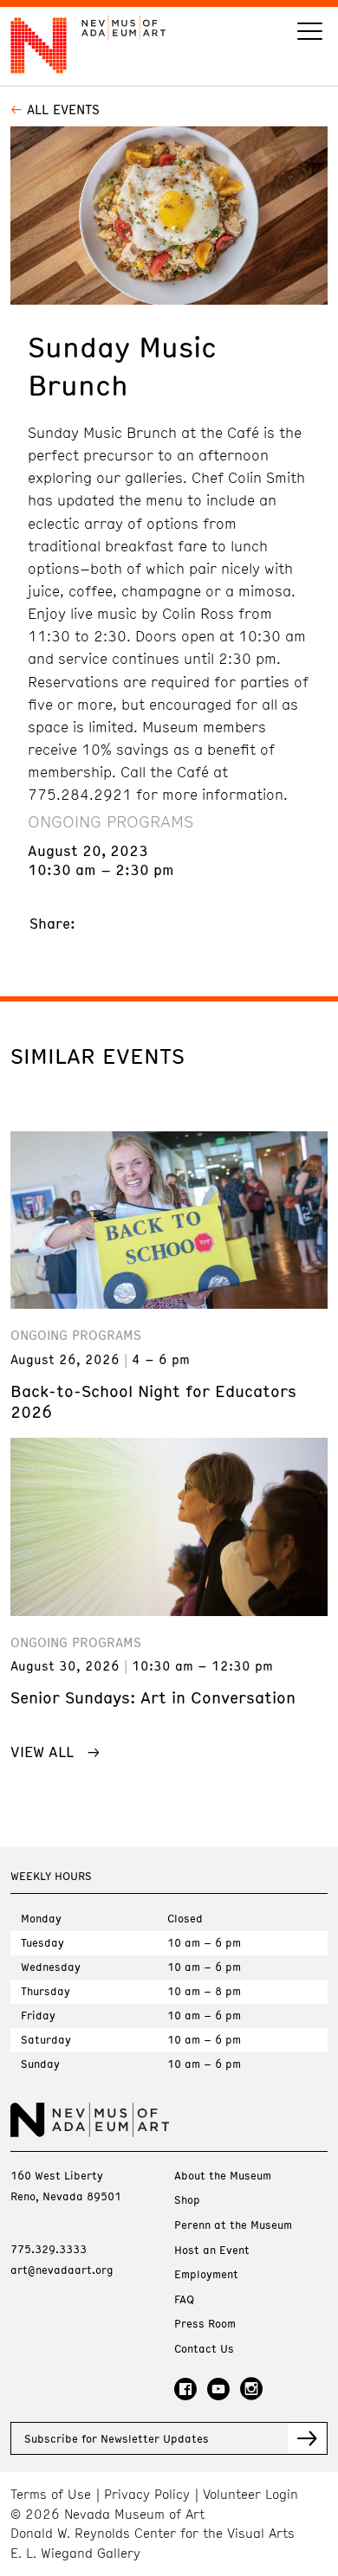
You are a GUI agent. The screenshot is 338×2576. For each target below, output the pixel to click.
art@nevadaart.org (62, 2270)
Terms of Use (51, 2494)
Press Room (205, 2324)
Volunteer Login (250, 2494)
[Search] (310, 33)
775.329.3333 (49, 2249)
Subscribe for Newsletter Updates (117, 2438)
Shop (187, 2200)
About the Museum (223, 2176)
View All (42, 1751)
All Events (63, 109)
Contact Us (204, 2349)
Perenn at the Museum (233, 2225)
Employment (206, 2274)
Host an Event (212, 2250)
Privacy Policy (147, 2494)
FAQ (184, 2299)
